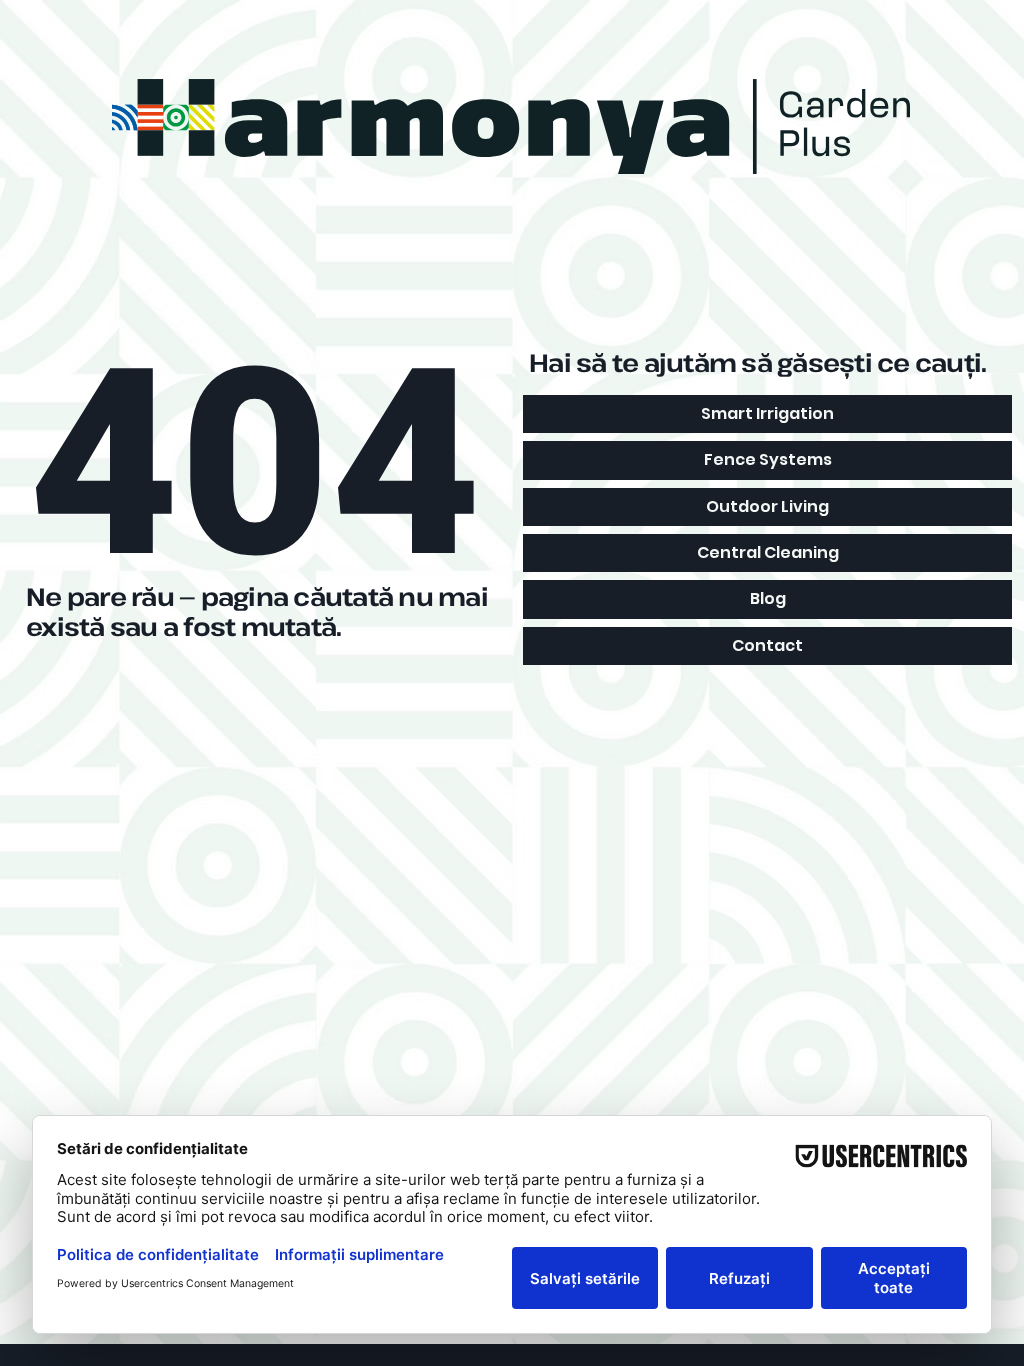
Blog (768, 598)
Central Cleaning (768, 552)
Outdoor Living (767, 506)
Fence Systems (768, 459)
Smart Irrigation (767, 413)
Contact (767, 645)
